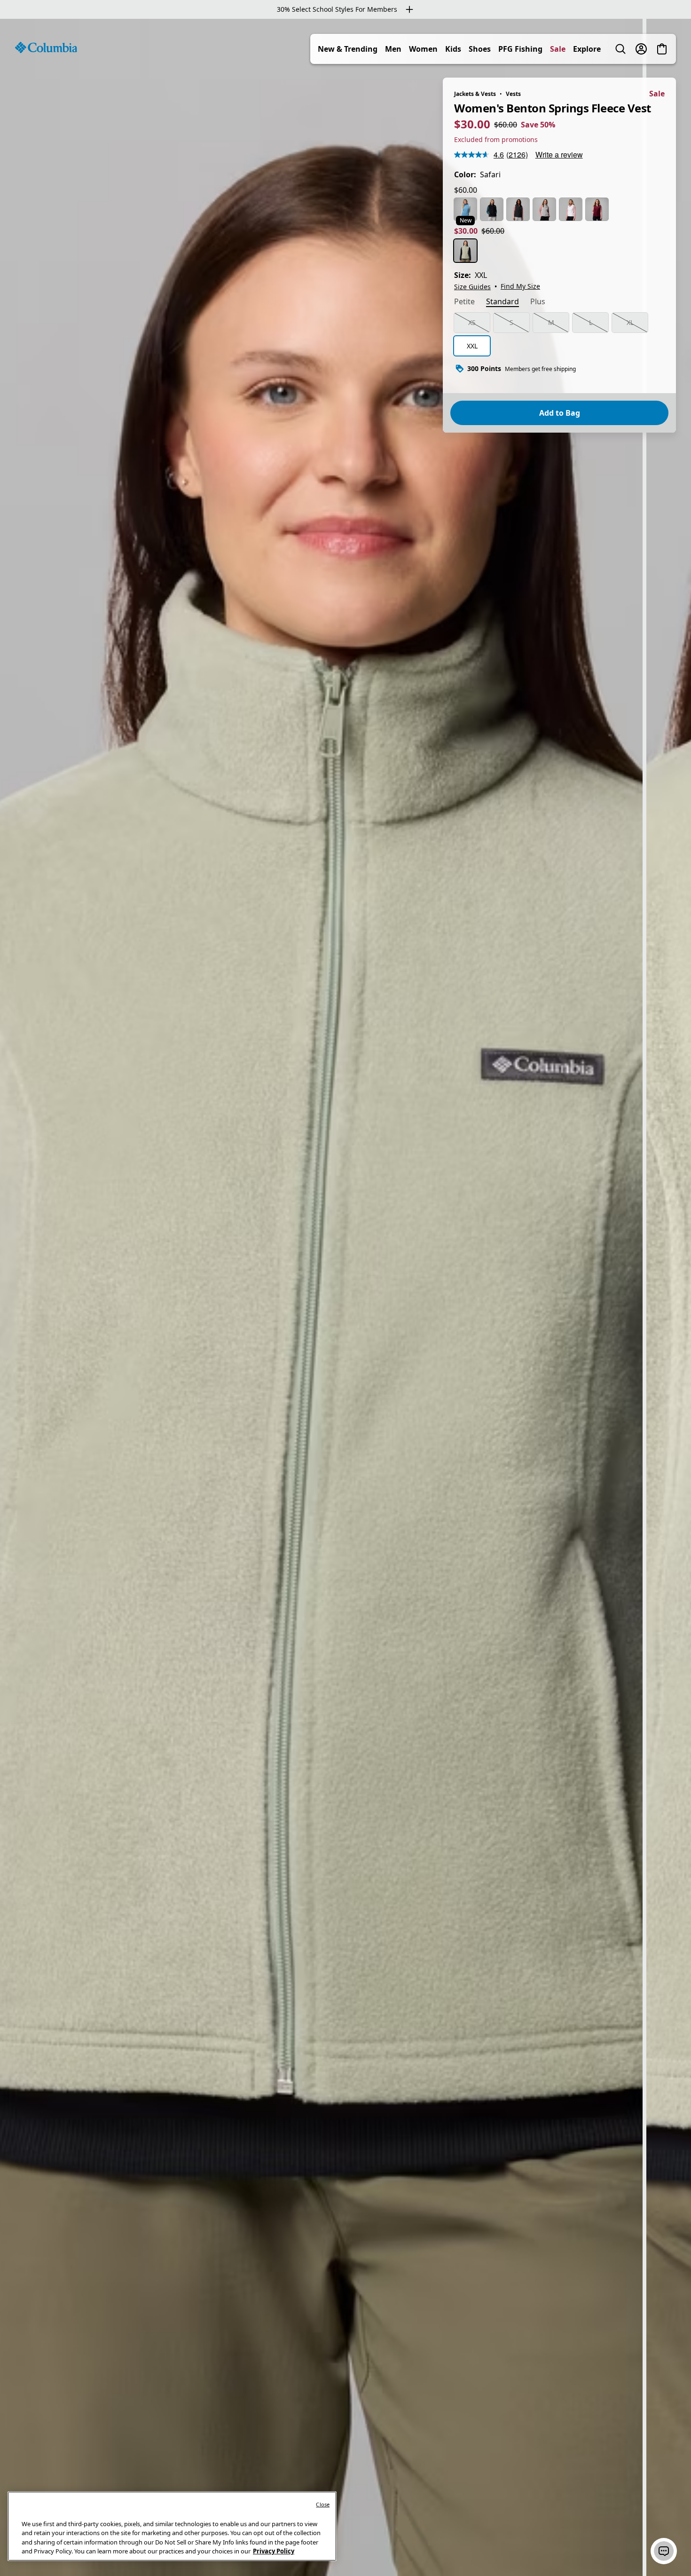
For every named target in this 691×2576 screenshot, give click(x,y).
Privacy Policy (274, 2551)
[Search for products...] (620, 49)
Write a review (559, 154)
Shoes (480, 49)
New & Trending (348, 49)
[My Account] (641, 49)
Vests (513, 94)
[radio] (465, 209)
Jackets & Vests (475, 94)
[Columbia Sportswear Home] (46, 47)
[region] (345, 1297)
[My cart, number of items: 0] (662, 49)
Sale (558, 49)
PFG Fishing (520, 49)
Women (423, 49)
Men (393, 49)
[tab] (464, 302)
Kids (453, 49)
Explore (587, 49)
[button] (664, 2551)
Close (323, 2504)
